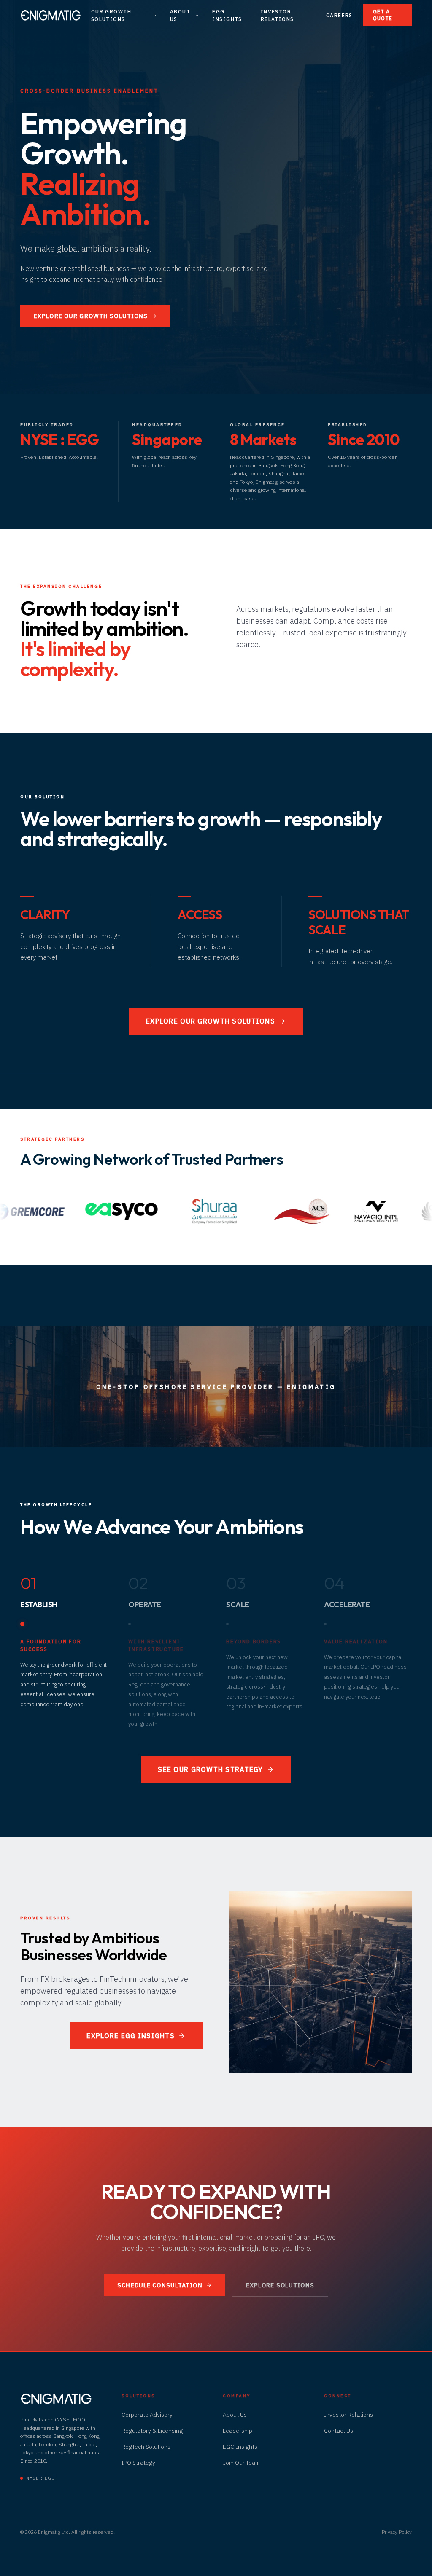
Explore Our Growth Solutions (91, 316)
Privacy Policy (397, 2532)
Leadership (238, 2431)
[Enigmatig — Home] (51, 15)
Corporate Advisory (147, 2415)
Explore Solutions (280, 2285)
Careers (339, 15)
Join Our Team (241, 2463)
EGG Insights (227, 15)
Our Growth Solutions (111, 15)
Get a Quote (383, 15)
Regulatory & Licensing (152, 2431)
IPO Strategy (138, 2463)
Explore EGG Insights (131, 2036)
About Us (180, 15)
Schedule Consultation (160, 2285)
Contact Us (339, 2431)
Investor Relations (277, 15)
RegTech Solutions (146, 2447)
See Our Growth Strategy (210, 1769)
